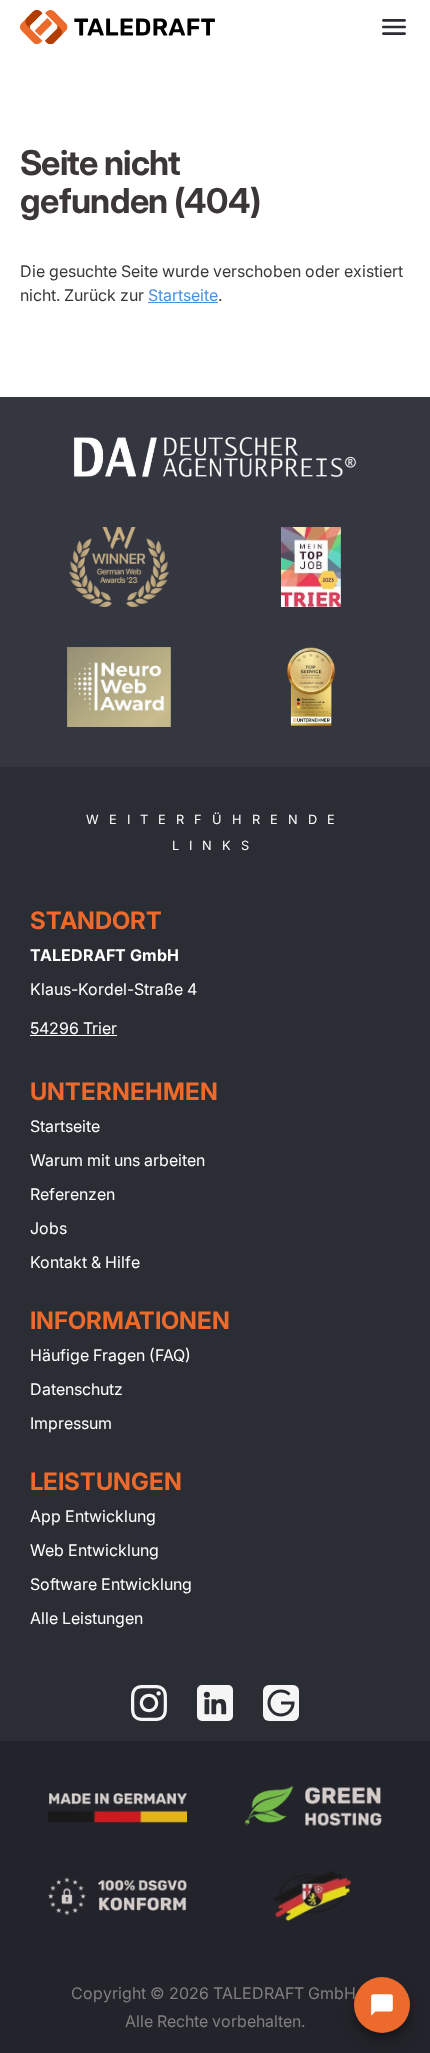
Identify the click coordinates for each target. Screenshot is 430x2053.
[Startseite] (117, 27)
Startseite (183, 295)
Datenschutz (76, 1389)
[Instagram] (149, 1703)
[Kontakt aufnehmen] (382, 2005)
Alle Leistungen (86, 1618)
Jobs (48, 1228)
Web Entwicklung (94, 1550)
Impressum (71, 1423)
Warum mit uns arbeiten (117, 1160)
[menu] (394, 27)
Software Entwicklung (111, 1584)
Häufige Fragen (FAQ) (110, 1355)
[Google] (281, 1703)
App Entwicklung (93, 1516)
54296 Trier (73, 1028)
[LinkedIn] (215, 1703)
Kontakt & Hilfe (85, 1262)
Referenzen (72, 1194)
